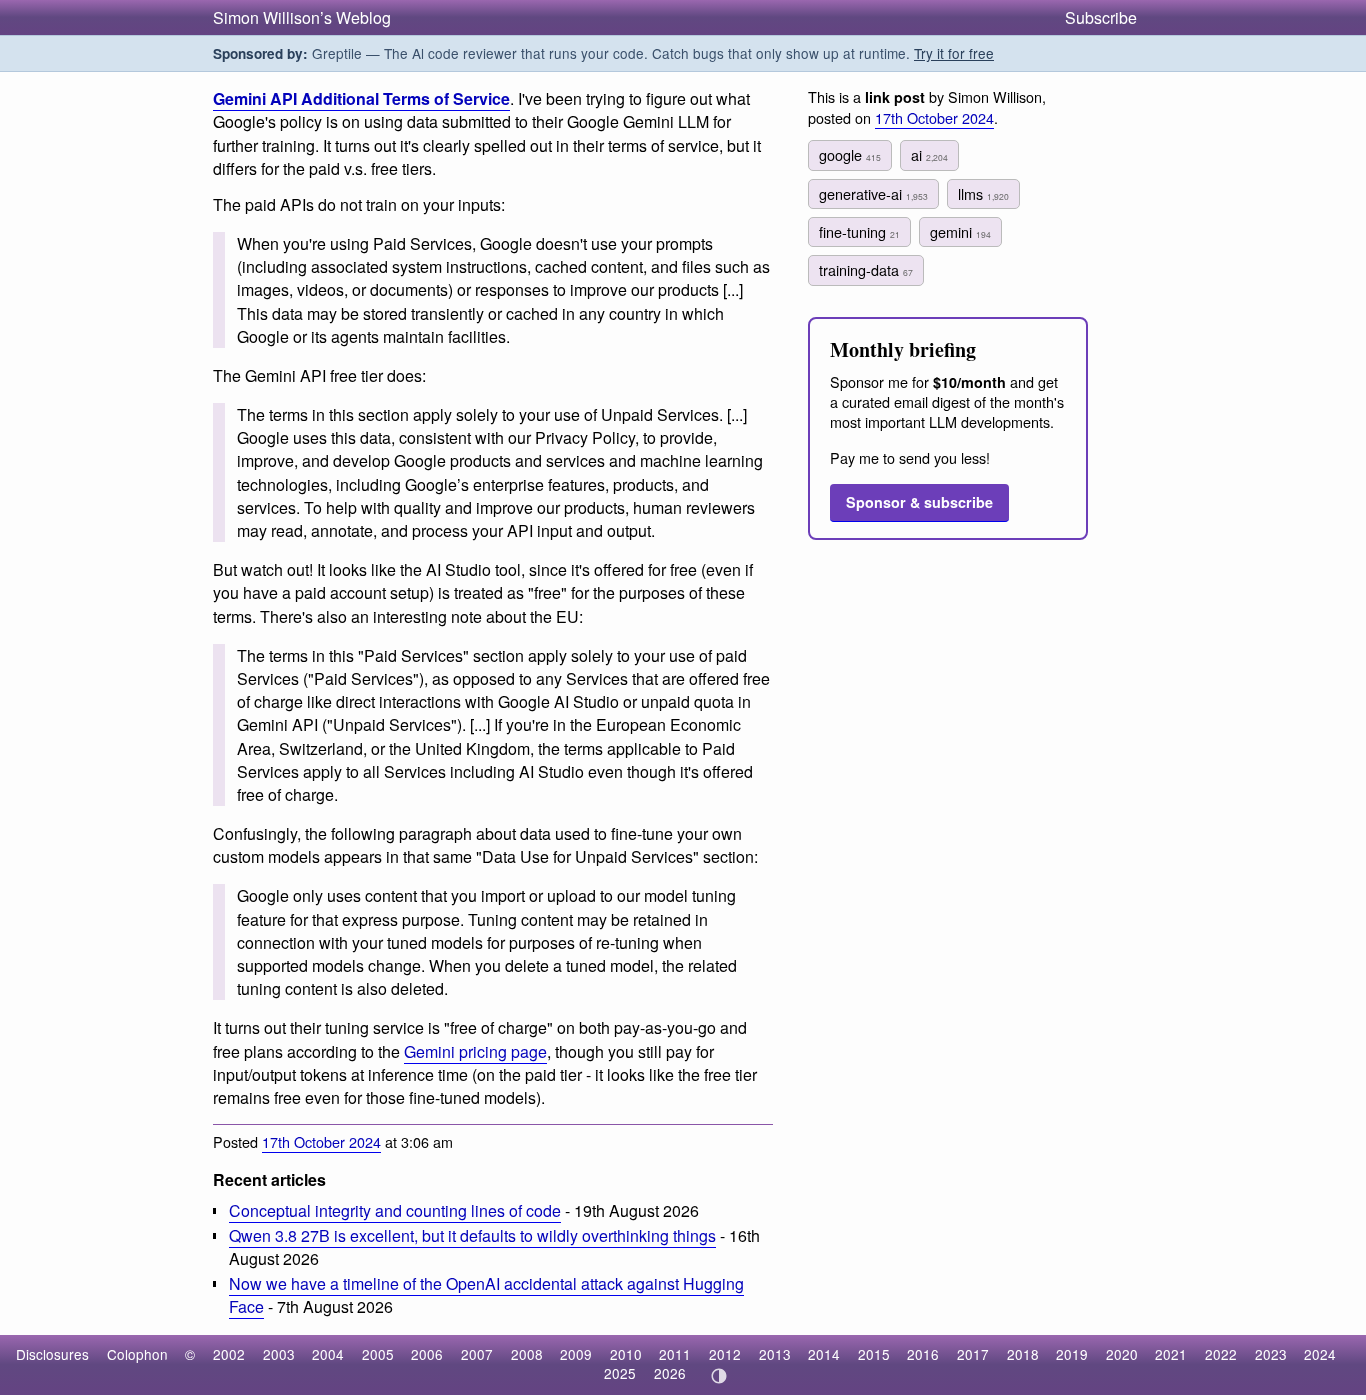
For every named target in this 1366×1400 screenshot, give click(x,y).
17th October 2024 (321, 1141)
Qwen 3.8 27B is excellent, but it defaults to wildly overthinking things (472, 1235)
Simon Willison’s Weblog (302, 17)
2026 (670, 1373)
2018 (1023, 1354)
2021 (1171, 1354)
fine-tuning (859, 231)
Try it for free (954, 53)
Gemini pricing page (475, 1051)
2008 (527, 1354)
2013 (775, 1354)
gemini (960, 231)
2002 (229, 1354)
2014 (824, 1354)
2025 (620, 1373)
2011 (675, 1354)
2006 (427, 1354)
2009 (576, 1354)
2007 (477, 1354)
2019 (1072, 1354)
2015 (874, 1354)
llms (983, 193)
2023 (1271, 1354)
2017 (973, 1354)
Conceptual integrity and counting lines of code (395, 1210)
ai (929, 154)
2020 (1122, 1354)
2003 (279, 1354)
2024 (1320, 1354)
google (850, 154)
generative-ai (873, 193)
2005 (378, 1354)
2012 (725, 1354)
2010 (626, 1354)
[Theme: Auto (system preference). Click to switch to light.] (718, 1376)
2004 (328, 1354)
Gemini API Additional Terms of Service (361, 98)
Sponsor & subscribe (919, 502)
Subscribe (1101, 17)
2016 (923, 1354)
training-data (866, 269)
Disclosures (52, 1354)
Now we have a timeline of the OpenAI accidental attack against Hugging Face (486, 1295)
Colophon (137, 1354)
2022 (1221, 1354)
